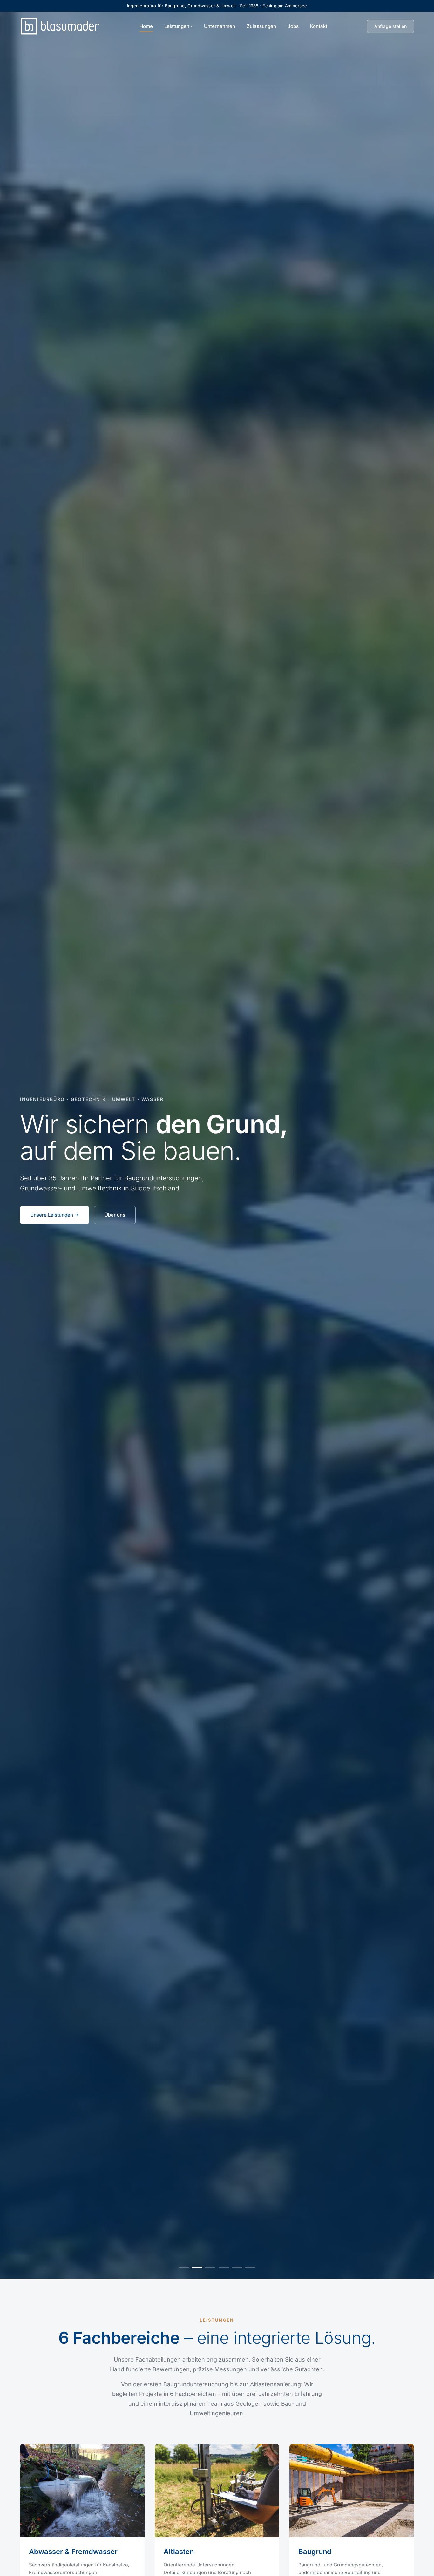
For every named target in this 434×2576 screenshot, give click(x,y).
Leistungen (177, 26)
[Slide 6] (250, 2267)
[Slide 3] (210, 2267)
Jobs (293, 26)
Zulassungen (261, 26)
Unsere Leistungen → (54, 1215)
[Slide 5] (237, 2267)
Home (146, 26)
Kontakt (319, 26)
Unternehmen (220, 26)
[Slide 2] (197, 2267)
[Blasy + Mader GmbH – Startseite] (60, 26)
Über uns (115, 1215)
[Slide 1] (184, 2267)
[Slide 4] (224, 2267)
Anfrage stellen (390, 26)
